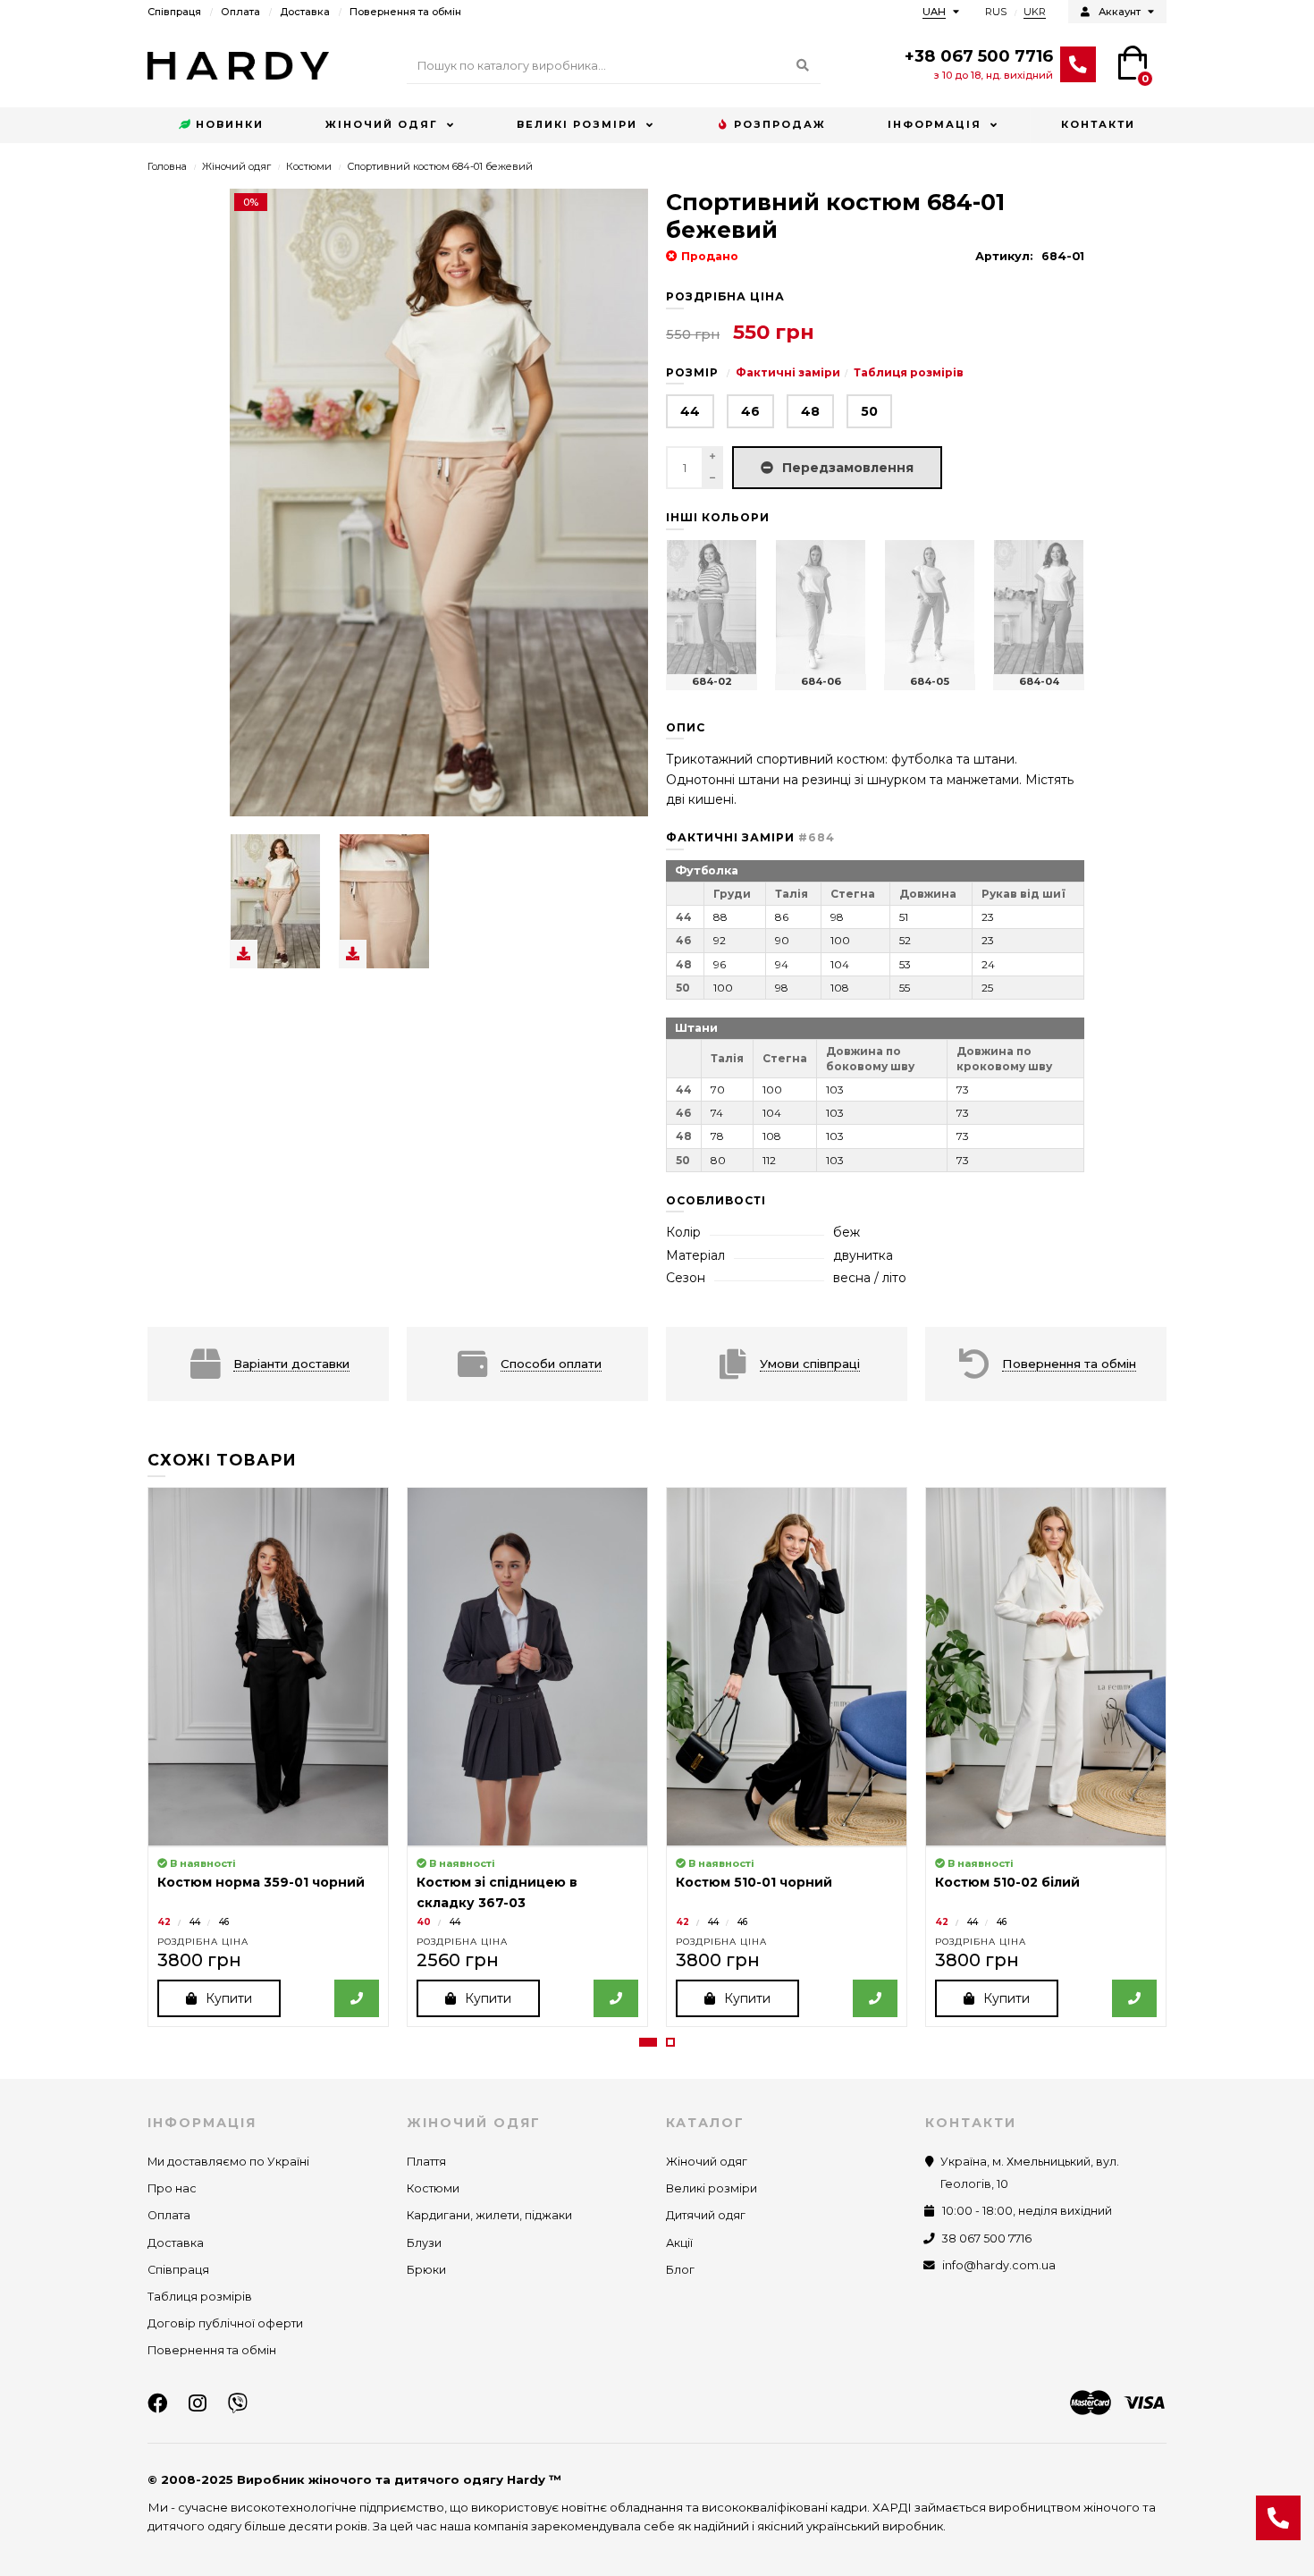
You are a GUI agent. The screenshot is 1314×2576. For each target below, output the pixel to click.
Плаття (426, 2162)
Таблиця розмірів (909, 372)
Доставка (305, 12)
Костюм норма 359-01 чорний (261, 1882)
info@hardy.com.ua (999, 2265)
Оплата (240, 12)
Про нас (172, 2188)
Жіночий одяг (382, 124)
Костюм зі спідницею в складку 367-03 (497, 1892)
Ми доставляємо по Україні (228, 2162)
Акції (679, 2243)
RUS (996, 12)
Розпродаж (780, 124)
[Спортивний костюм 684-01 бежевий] (275, 901)
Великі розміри (577, 124)
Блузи (424, 2243)
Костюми (309, 166)
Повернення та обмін (405, 12)
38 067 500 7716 (987, 2238)
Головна (167, 166)
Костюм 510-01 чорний (754, 1882)
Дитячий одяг (706, 2215)
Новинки (230, 124)
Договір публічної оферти (225, 2323)
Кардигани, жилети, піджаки (489, 2215)
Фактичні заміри (788, 372)
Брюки (426, 2270)
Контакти (1098, 124)
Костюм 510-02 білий (1007, 1882)
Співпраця (174, 12)
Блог (680, 2270)
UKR (1035, 12)
